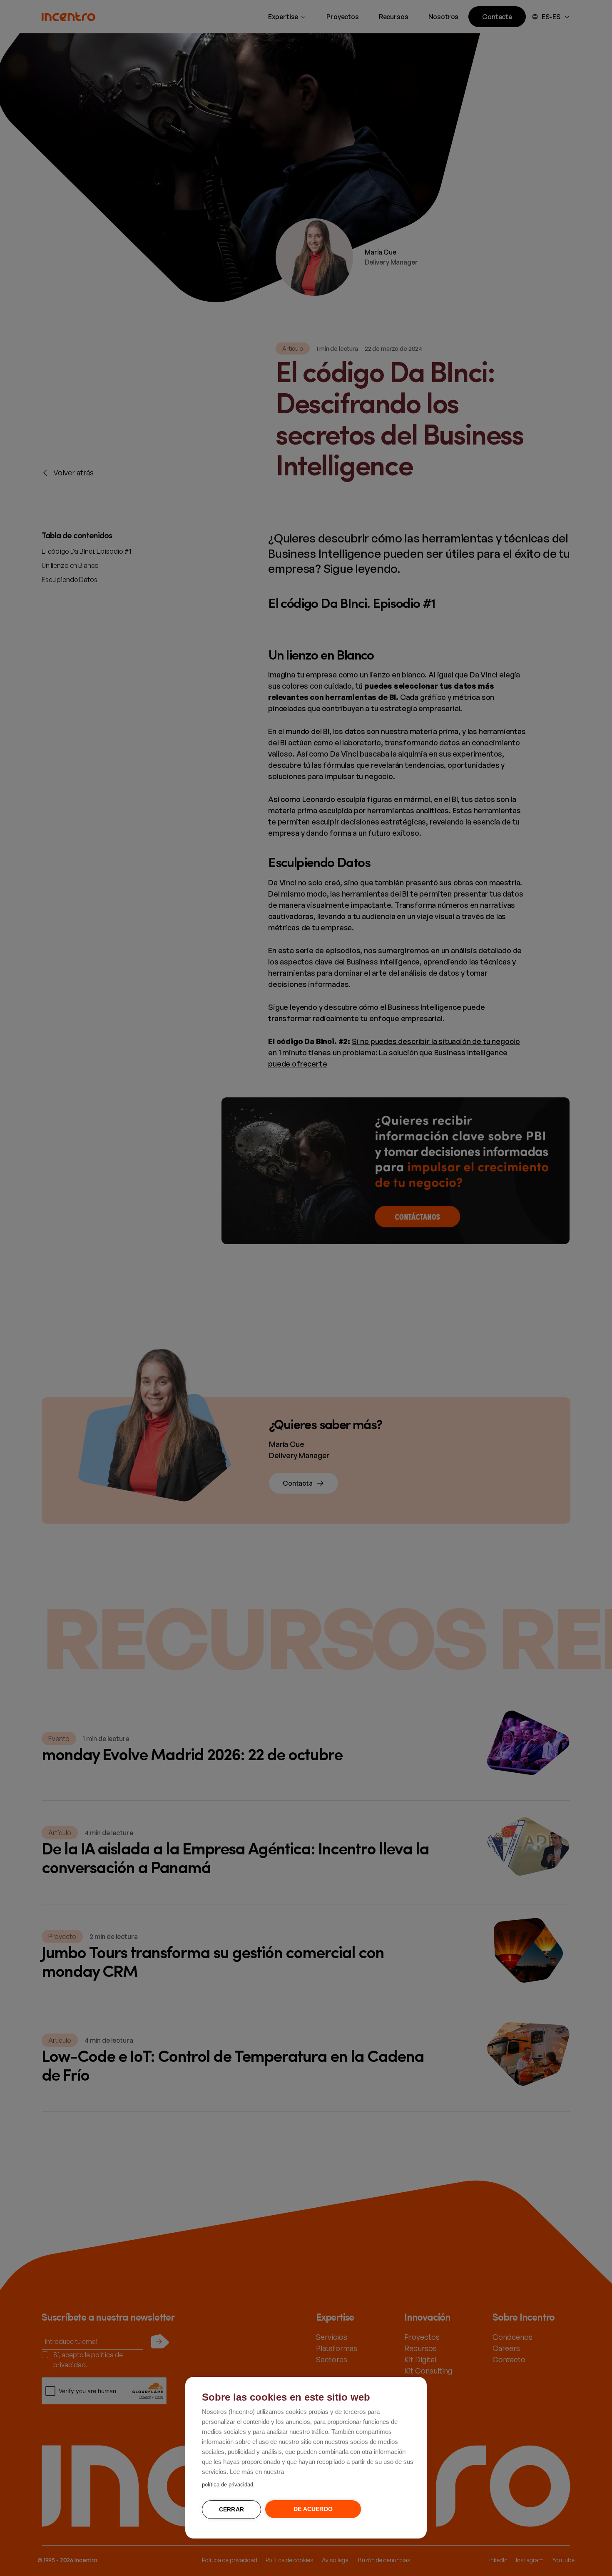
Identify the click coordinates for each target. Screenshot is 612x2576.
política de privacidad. (228, 2485)
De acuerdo (313, 2509)
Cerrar (231, 2510)
